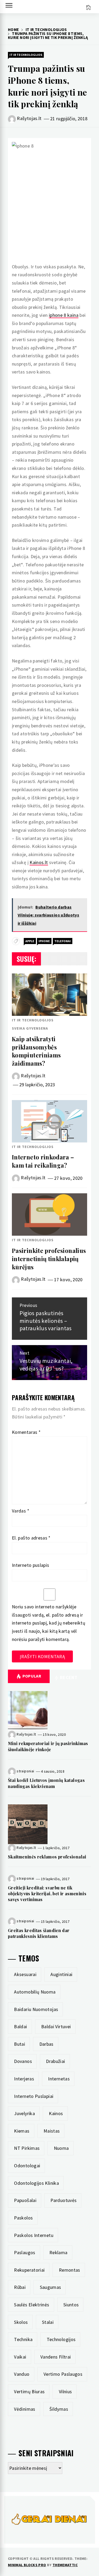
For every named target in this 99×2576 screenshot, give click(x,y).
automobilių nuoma (35, 1992)
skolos (21, 2322)
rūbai (20, 2287)
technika (23, 2339)
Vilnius (65, 2392)
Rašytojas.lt (29, 118)
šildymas (59, 2409)
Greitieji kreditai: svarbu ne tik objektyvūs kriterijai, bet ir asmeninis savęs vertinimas (47, 1894)
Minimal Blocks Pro (27, 2565)
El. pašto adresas (31, 1538)
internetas (59, 2079)
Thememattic (65, 2565)
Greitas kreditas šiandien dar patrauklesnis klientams (39, 1933)
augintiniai (61, 1974)
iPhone (44, 941)
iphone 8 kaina (64, 315)
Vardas (21, 1511)
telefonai (63, 941)
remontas (70, 2270)
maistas (52, 2131)
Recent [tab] (68, 1677)
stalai (48, 2322)
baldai (20, 2026)
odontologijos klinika (36, 2183)
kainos (56, 2113)
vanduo (22, 2374)
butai (20, 2044)
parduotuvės (63, 2200)
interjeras (24, 2079)
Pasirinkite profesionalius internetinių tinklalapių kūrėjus (49, 1259)
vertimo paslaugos (63, 2374)
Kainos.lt (39, 862)
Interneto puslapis (30, 1565)
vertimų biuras (29, 2392)
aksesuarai (25, 1974)
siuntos (71, 2305)
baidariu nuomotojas (36, 2009)
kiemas (22, 2131)
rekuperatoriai (29, 2270)
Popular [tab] (32, 1676)
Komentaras (26, 1432)
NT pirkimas (27, 2148)
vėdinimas (25, 2409)
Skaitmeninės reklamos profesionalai (47, 1857)
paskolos (23, 2218)
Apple (30, 941)
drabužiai (55, 2061)
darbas (46, 2044)
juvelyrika (24, 2113)
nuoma (61, 2148)
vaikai (20, 2357)
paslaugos (25, 2252)
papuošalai (25, 2200)
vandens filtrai (56, 2357)
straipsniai (25, 1771)
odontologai (27, 2166)
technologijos (61, 2339)
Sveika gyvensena (30, 1028)
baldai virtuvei (56, 2026)
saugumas (51, 2287)
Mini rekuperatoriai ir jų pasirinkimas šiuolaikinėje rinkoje (48, 1746)
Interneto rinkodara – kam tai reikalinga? (43, 1161)
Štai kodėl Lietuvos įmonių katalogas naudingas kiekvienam (46, 1783)
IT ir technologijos (26, 55)
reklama (58, 2252)
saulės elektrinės (32, 2305)
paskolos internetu (34, 2235)
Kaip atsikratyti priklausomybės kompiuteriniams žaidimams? (36, 1051)
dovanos (23, 2061)
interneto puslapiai (34, 2096)
